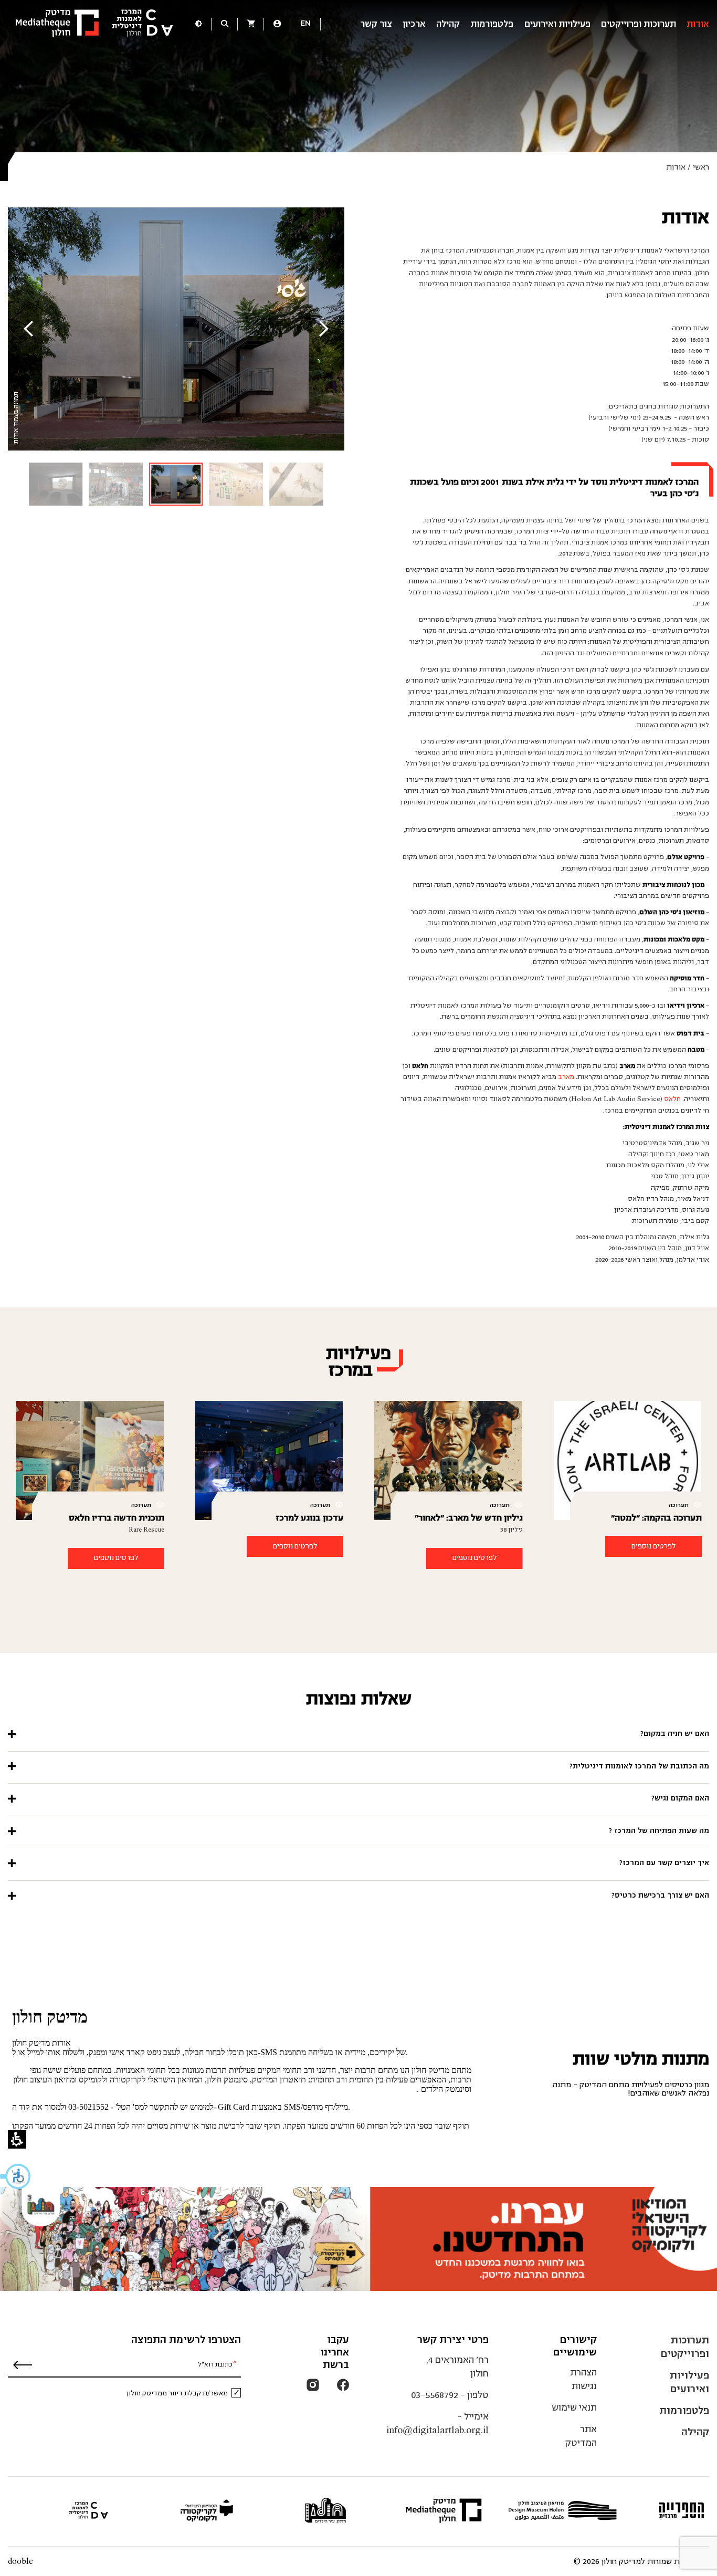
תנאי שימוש (574, 2408)
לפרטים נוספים (653, 1546)
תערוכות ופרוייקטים (639, 24)
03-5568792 (435, 2395)
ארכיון (414, 24)
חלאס (672, 1099)
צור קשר (376, 24)
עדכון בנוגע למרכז (309, 1518)
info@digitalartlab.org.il (437, 2430)
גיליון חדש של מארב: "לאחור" (469, 1518)
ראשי (701, 167)
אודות (698, 24)
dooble (20, 2561)
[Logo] (94, 24)
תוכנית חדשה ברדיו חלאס (117, 1518)
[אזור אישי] (277, 25)
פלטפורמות (492, 24)
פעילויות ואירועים (557, 24)
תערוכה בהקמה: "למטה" (656, 1518)
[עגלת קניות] (251, 25)
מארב (566, 1077)
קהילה (448, 24)
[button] (16, 2176)
